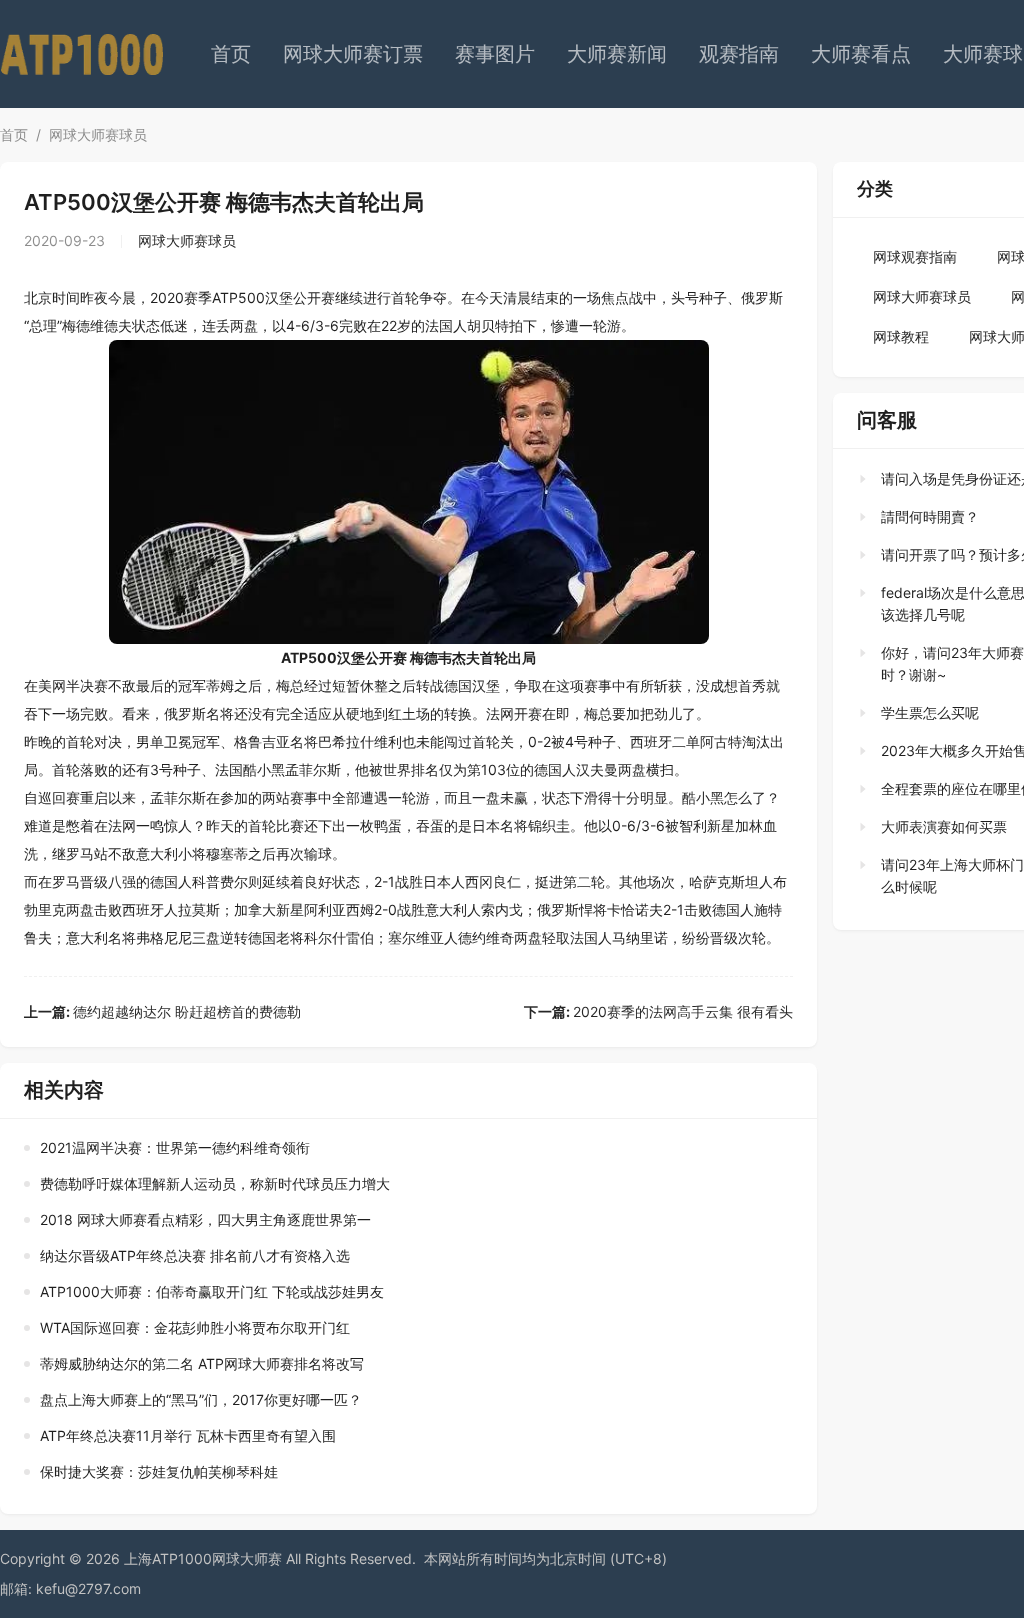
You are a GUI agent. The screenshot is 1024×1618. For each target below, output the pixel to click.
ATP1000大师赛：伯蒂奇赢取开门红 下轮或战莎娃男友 (212, 1291)
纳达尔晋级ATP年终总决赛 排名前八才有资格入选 (195, 1255)
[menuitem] (231, 54)
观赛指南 (739, 54)
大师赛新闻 (617, 54)
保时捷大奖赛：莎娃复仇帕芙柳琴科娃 (159, 1471)
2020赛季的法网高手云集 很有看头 (658, 1011)
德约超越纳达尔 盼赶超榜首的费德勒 (162, 1011)
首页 (231, 54)
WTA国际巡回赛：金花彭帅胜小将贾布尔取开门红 (195, 1327)
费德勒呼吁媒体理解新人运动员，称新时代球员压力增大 (215, 1183)
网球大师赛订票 (353, 54)
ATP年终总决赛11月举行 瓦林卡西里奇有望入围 (188, 1435)
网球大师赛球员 (98, 134)
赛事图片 (495, 54)
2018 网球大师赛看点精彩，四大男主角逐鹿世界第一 (205, 1219)
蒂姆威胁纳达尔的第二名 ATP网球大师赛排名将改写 (202, 1363)
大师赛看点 (861, 54)
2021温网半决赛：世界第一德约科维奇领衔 (175, 1147)
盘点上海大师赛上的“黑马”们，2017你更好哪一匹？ (201, 1399)
